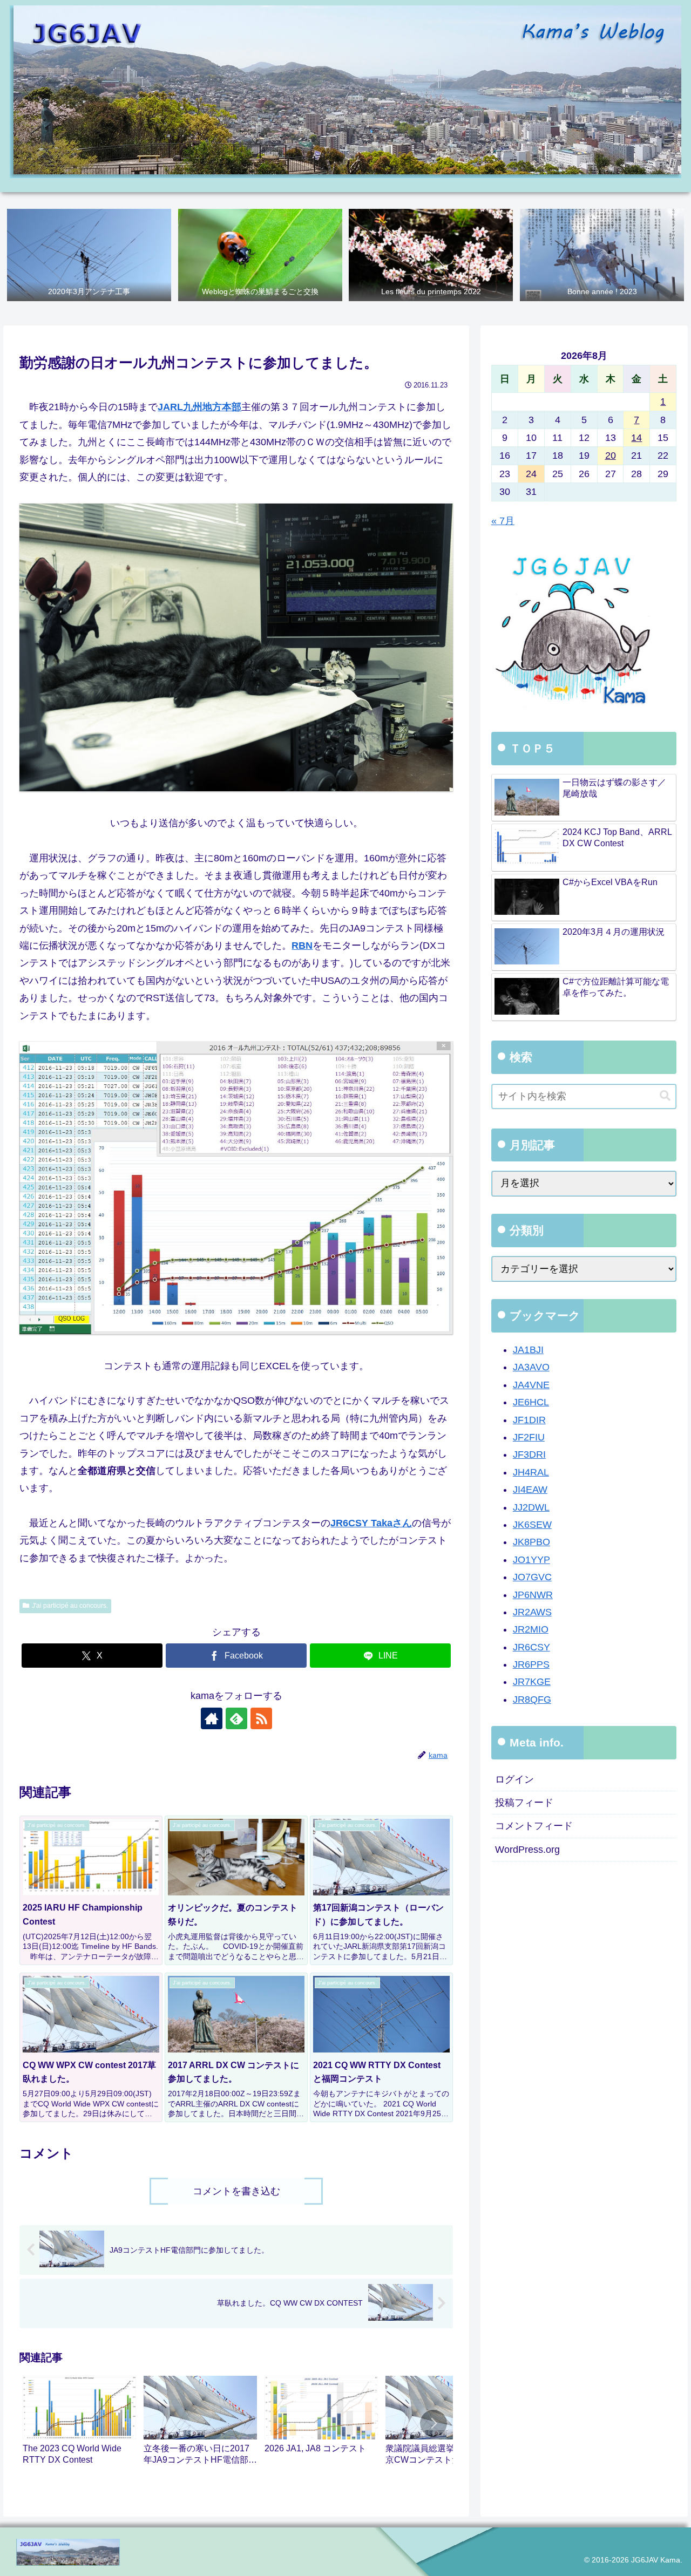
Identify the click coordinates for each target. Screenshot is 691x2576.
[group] (79, 2425)
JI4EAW (530, 1490)
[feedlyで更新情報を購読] (236, 1718)
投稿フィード (524, 1803)
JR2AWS (532, 1612)
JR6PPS (531, 1664)
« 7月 (503, 521)
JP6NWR (533, 1595)
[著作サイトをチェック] (212, 1718)
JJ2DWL (531, 1507)
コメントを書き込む (236, 2191)
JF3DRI (529, 1455)
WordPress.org (527, 1850)
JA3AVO (531, 1368)
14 (636, 438)
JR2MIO (531, 1630)
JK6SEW (532, 1525)
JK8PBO (531, 1542)
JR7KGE (532, 1682)
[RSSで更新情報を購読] (261, 1718)
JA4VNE (531, 1385)
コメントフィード (534, 1826)
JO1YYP (531, 1560)
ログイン (514, 1779)
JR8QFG (532, 1700)
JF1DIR (529, 1420)
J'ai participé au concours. (70, 1606)
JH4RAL (531, 1472)
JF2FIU (529, 1437)
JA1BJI (528, 1350)
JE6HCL (531, 1402)
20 (611, 456)
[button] (433, 2423)
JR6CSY (531, 1647)
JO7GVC (532, 1577)
